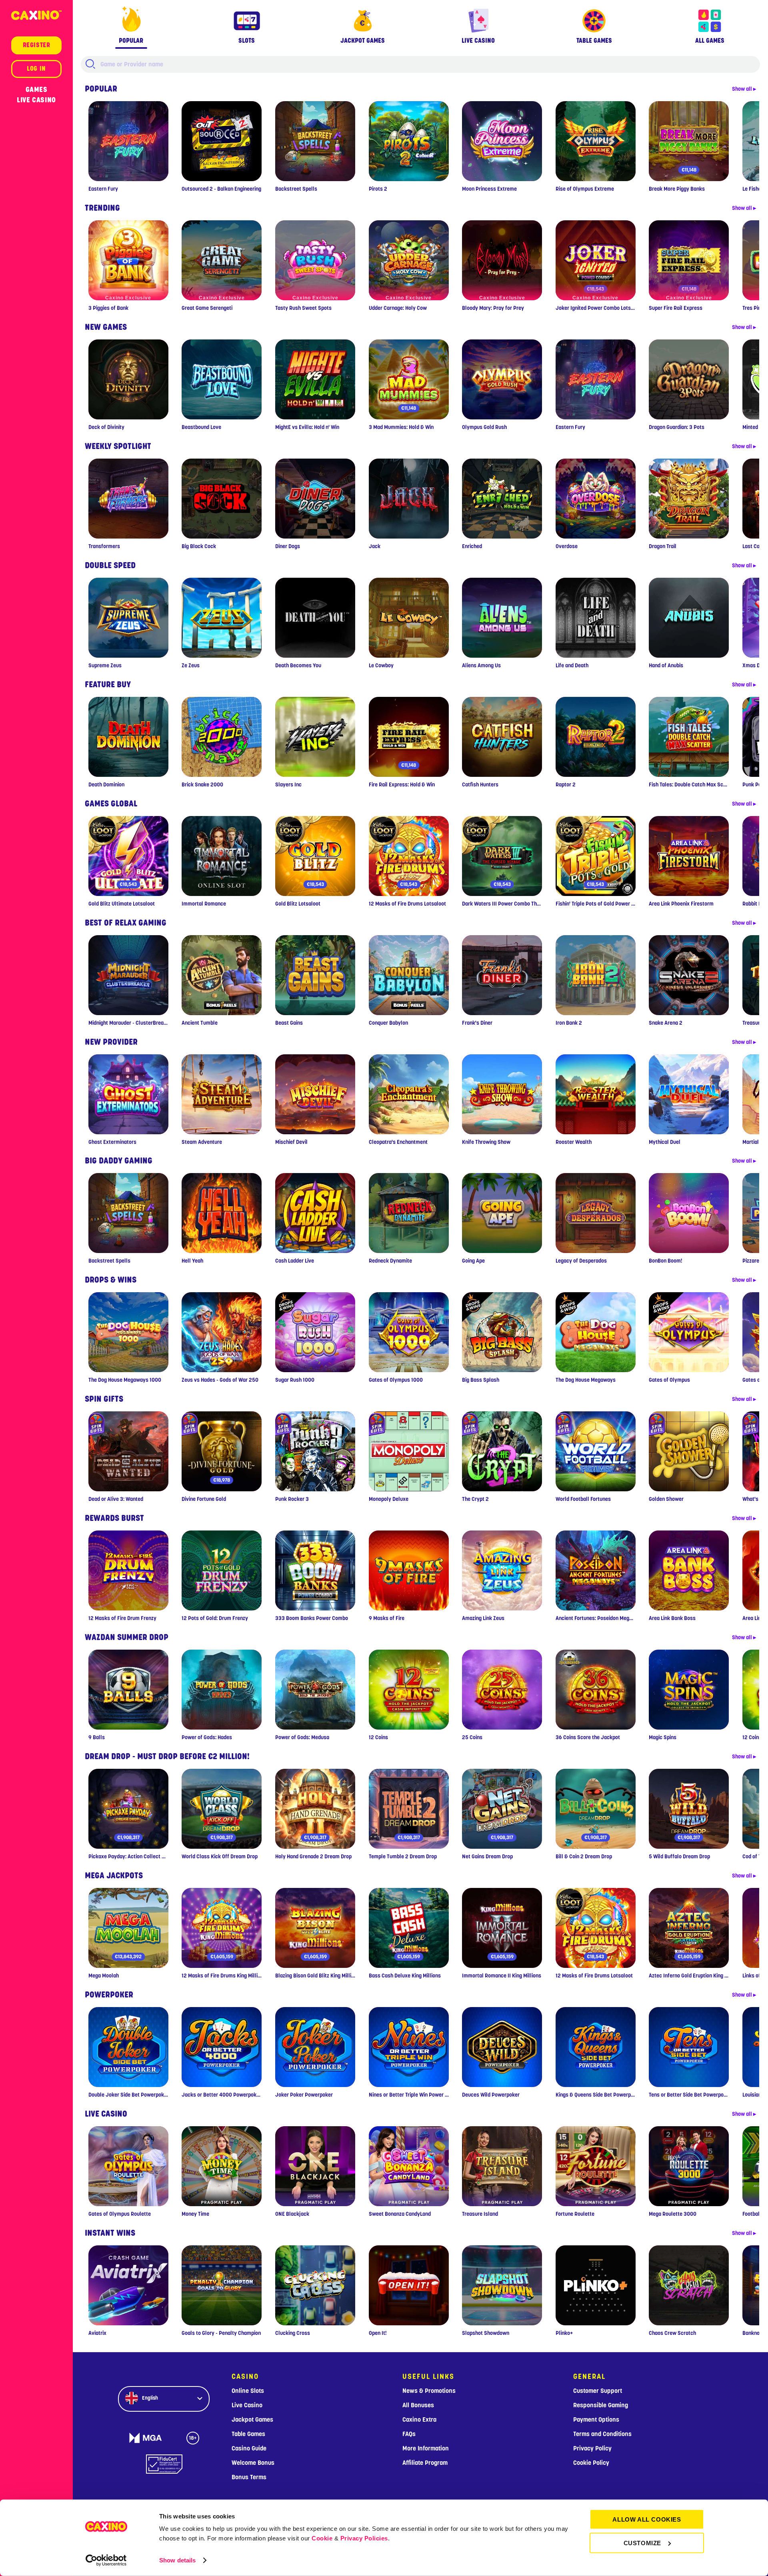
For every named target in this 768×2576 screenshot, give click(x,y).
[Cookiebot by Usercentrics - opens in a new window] (106, 2560)
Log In (36, 69)
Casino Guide (249, 2448)
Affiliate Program (425, 2463)
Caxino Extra (419, 2420)
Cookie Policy (591, 2463)
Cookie (322, 2538)
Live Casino (36, 100)
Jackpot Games (252, 2420)
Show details (177, 2560)
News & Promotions (429, 2391)
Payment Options (596, 2420)
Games (37, 90)
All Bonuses (418, 2405)
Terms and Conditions (602, 2434)
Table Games (248, 2434)
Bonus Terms (249, 2477)
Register (37, 45)
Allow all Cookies (647, 2519)
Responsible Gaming (601, 2405)
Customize (642, 2543)
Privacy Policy (592, 2448)
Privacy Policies (364, 2538)
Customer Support (598, 2391)
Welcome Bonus (253, 2463)
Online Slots (248, 2391)
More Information (426, 2448)
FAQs (409, 2434)
